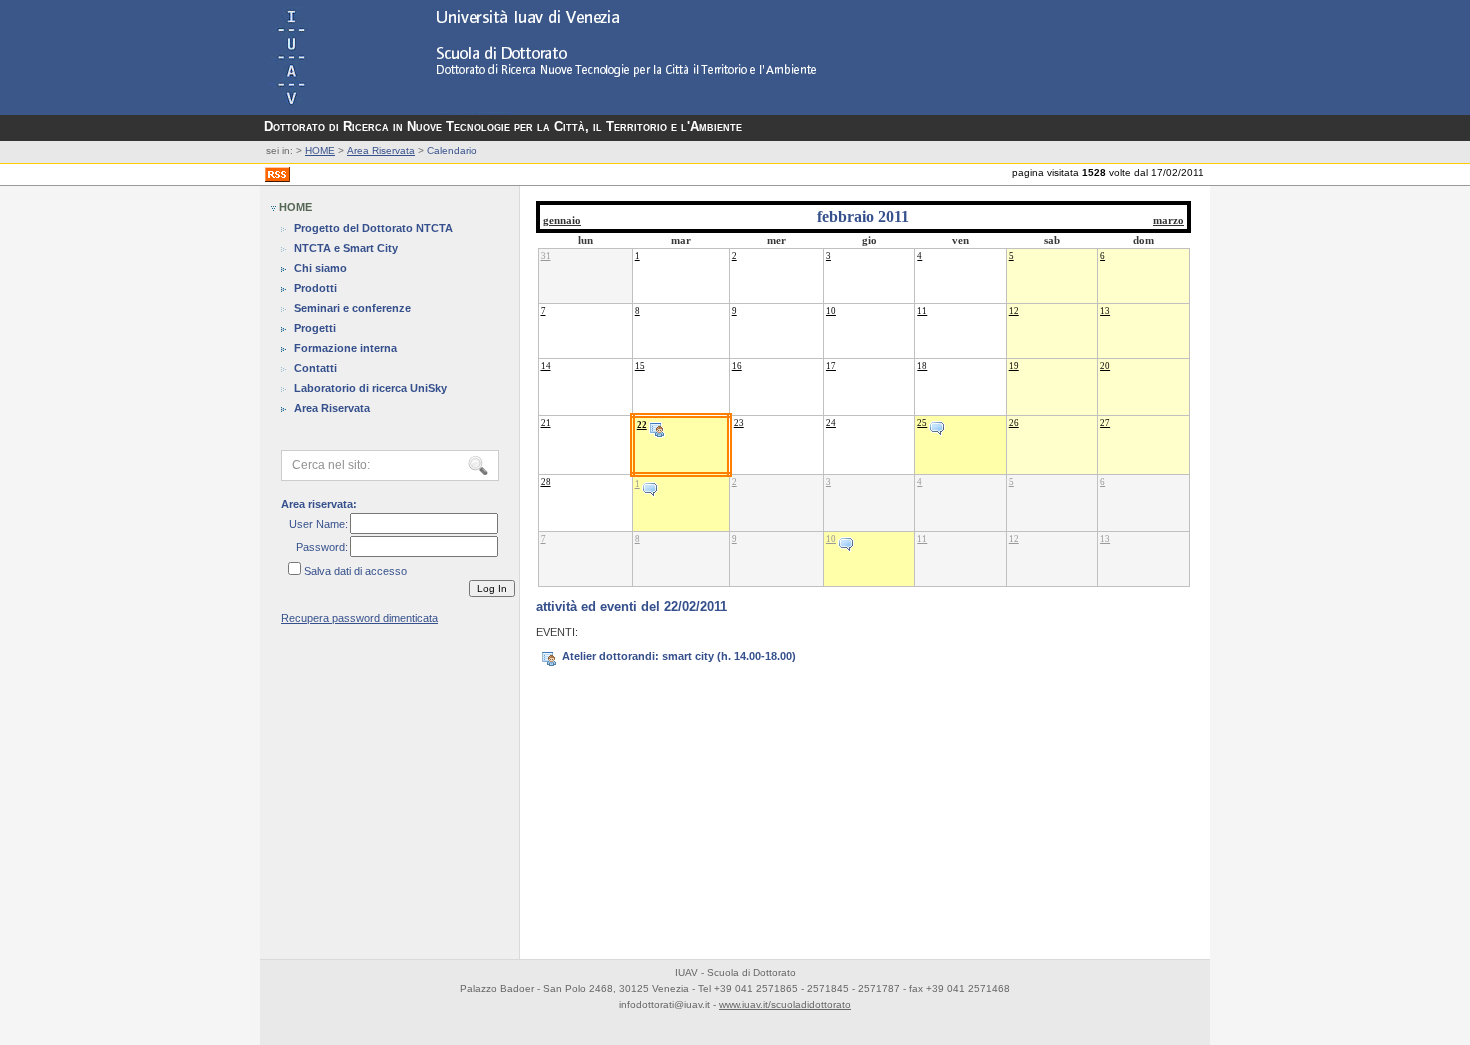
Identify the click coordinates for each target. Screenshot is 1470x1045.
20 (1105, 366)
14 (546, 366)
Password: (322, 547)
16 (737, 366)
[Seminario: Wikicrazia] (846, 539)
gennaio (562, 220)
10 (831, 311)
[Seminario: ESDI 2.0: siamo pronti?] (937, 423)
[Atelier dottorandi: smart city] (657, 425)
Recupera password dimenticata (359, 618)
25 (922, 423)
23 (739, 423)
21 (546, 423)
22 (642, 425)
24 (831, 423)
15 (640, 366)
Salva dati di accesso (355, 571)
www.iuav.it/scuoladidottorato (785, 1004)
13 (1105, 311)
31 (546, 256)
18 (922, 366)
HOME (320, 150)
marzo (1168, 220)
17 (831, 366)
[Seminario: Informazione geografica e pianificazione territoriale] (650, 484)
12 (1014, 311)
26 (1014, 423)
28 (546, 482)
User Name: (318, 524)
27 (1105, 423)
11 (922, 311)
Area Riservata (381, 150)
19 (1014, 366)
